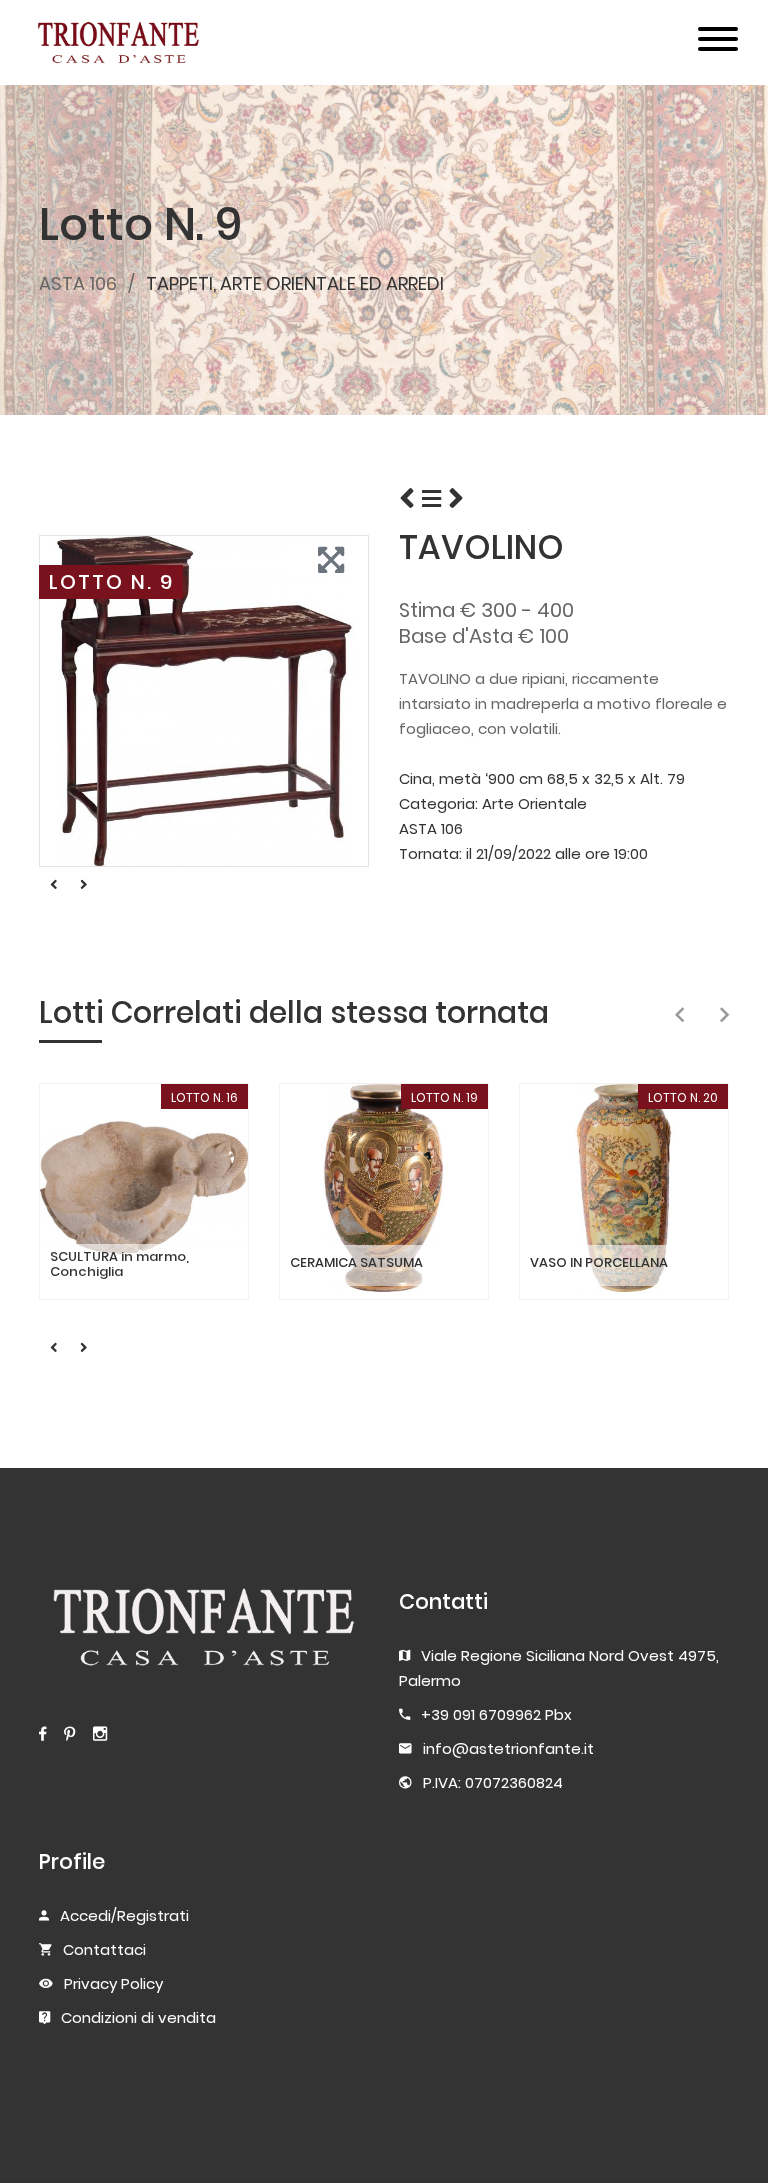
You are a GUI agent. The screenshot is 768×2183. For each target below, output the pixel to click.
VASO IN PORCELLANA (599, 1263)
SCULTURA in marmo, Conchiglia (119, 1264)
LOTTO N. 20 (683, 1097)
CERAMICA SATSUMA (356, 1263)
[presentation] (679, 1016)
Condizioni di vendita (138, 2017)
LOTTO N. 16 (204, 1097)
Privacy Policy (113, 1983)
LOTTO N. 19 (444, 1097)
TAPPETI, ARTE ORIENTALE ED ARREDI (295, 283)
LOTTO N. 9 (111, 582)
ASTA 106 (78, 283)
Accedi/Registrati (124, 1915)
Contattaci (104, 1949)
